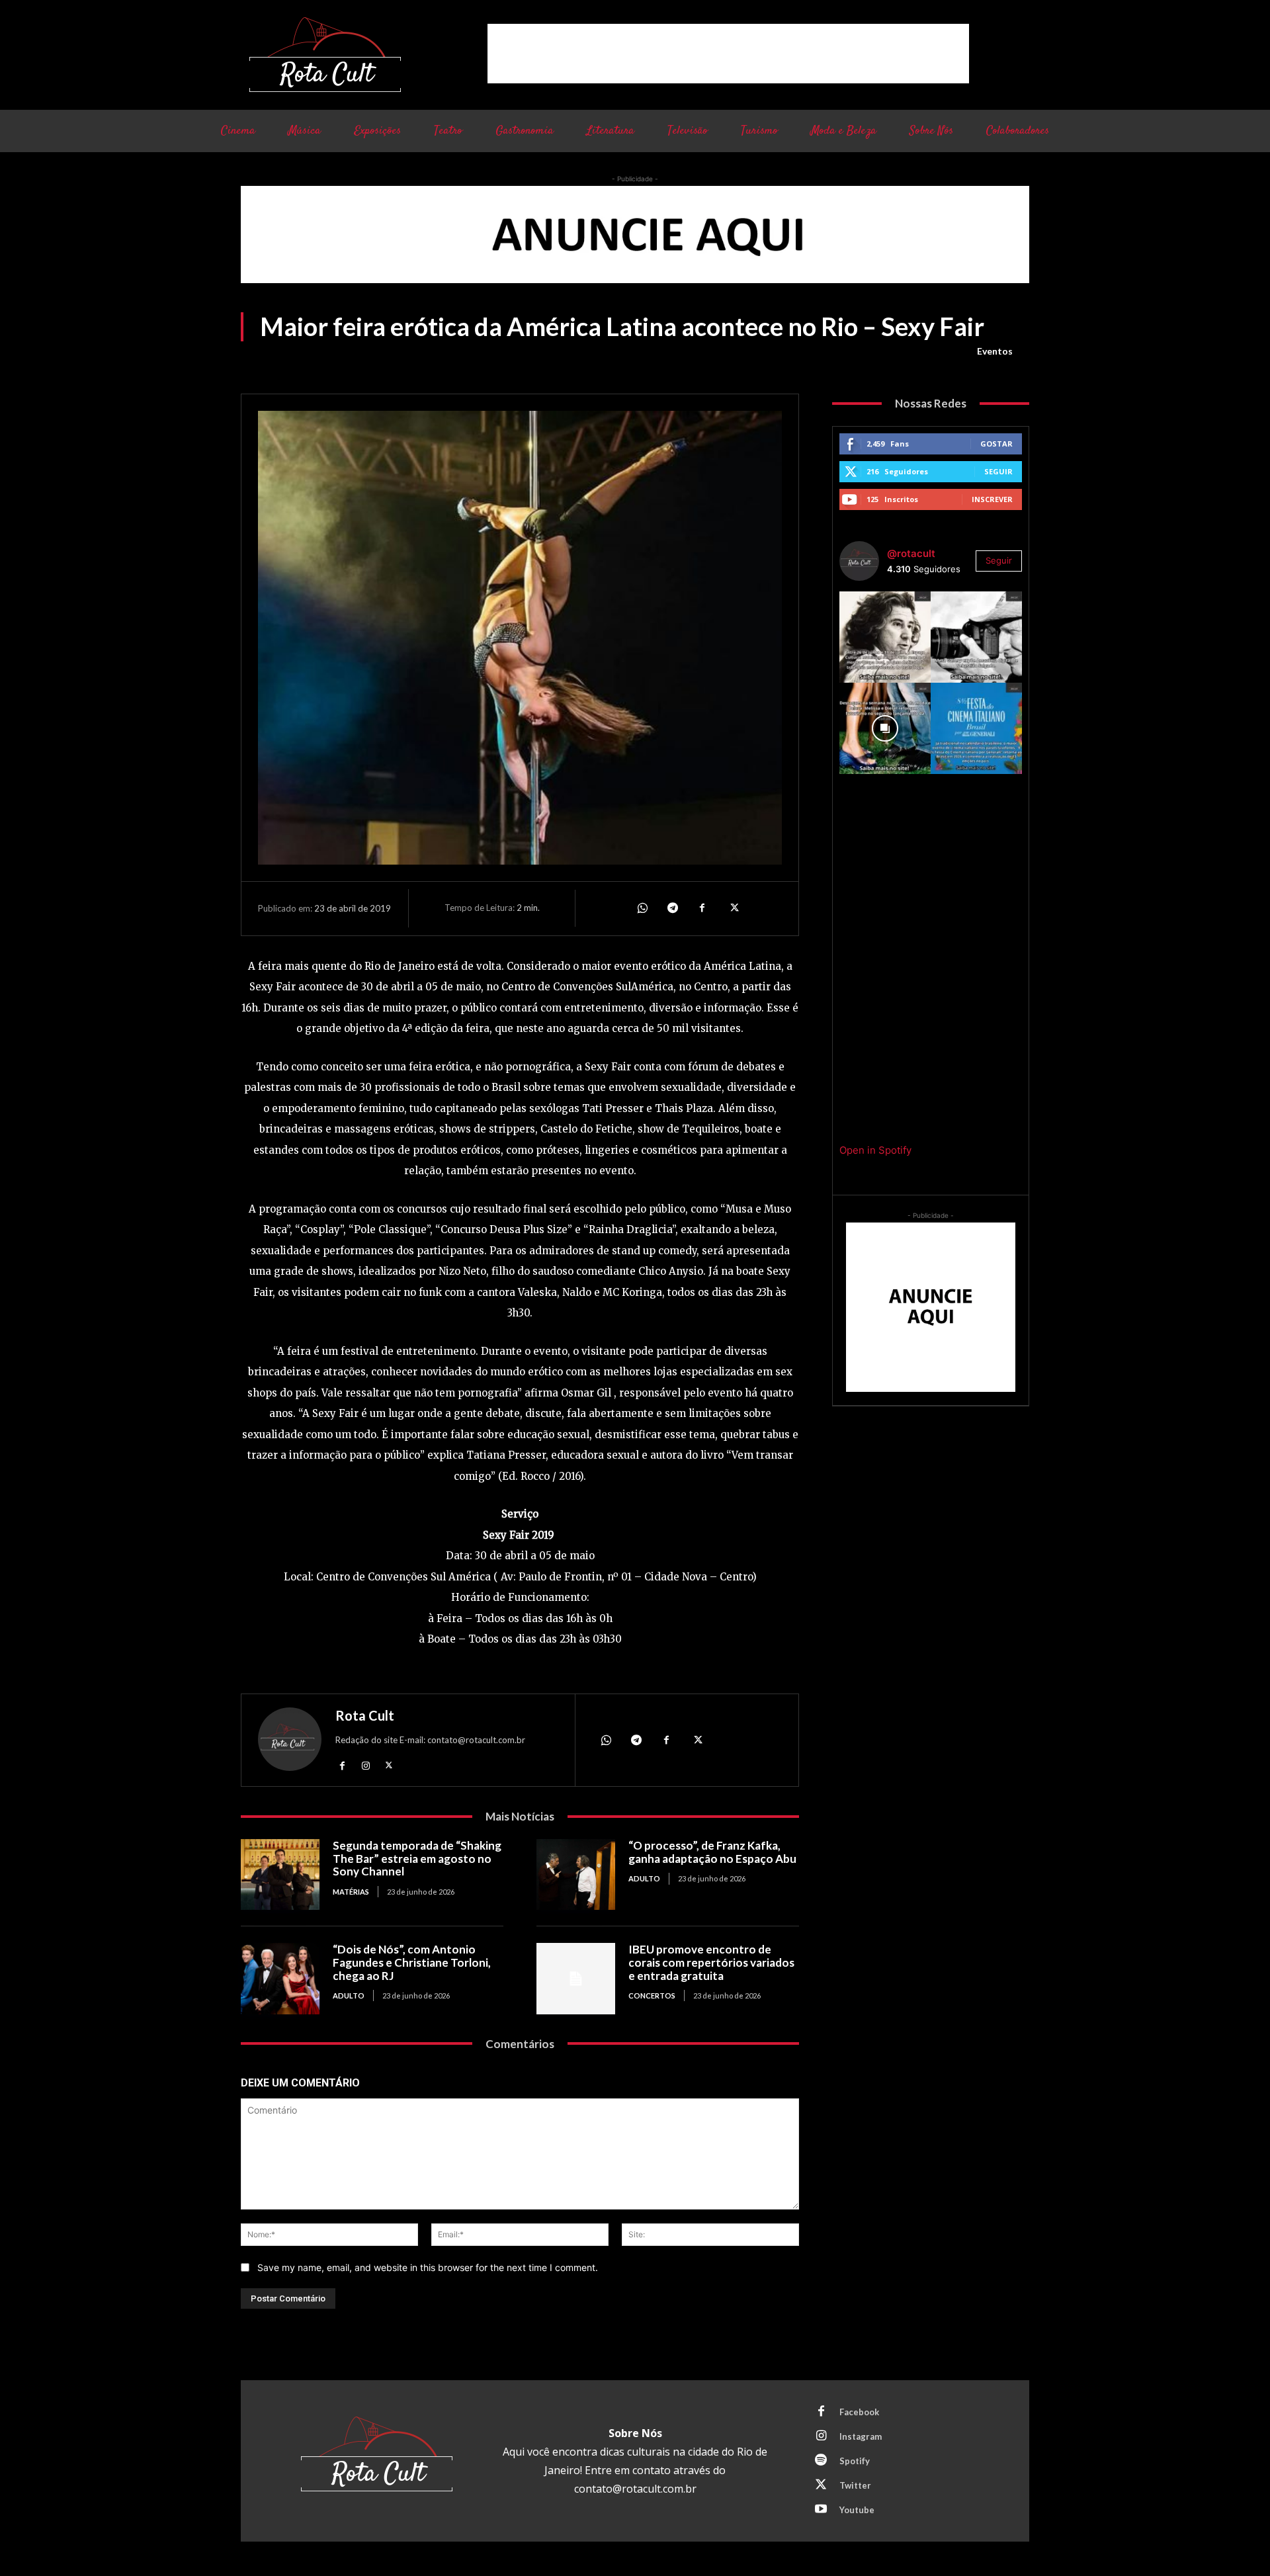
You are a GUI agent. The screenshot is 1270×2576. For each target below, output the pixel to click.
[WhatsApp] (642, 908)
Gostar (996, 444)
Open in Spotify (875, 1150)
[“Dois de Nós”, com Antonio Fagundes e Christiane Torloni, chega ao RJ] (280, 1978)
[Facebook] (702, 908)
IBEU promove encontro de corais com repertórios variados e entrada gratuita (711, 1962)
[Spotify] (821, 2461)
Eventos (995, 351)
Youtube (857, 2510)
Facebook (859, 2412)
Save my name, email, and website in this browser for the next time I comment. (428, 2267)
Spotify (855, 2461)
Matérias (351, 1892)
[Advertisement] (728, 54)
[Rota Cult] (290, 1742)
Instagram (861, 2436)
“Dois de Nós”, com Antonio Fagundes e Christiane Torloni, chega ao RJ (412, 1962)
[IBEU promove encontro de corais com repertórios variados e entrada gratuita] (576, 1978)
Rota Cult (365, 1715)
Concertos (652, 1996)
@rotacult (911, 553)
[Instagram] (365, 1765)
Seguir (998, 471)
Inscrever (992, 499)
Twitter (855, 2485)
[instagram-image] (885, 637)
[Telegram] (672, 908)
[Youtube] (821, 2510)
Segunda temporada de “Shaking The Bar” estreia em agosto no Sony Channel (417, 1858)
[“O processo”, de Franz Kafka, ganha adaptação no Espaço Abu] (576, 1874)
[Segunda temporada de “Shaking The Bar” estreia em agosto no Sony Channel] (280, 1874)
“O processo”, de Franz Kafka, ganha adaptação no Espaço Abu (712, 1852)
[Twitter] (733, 908)
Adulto (644, 1878)
